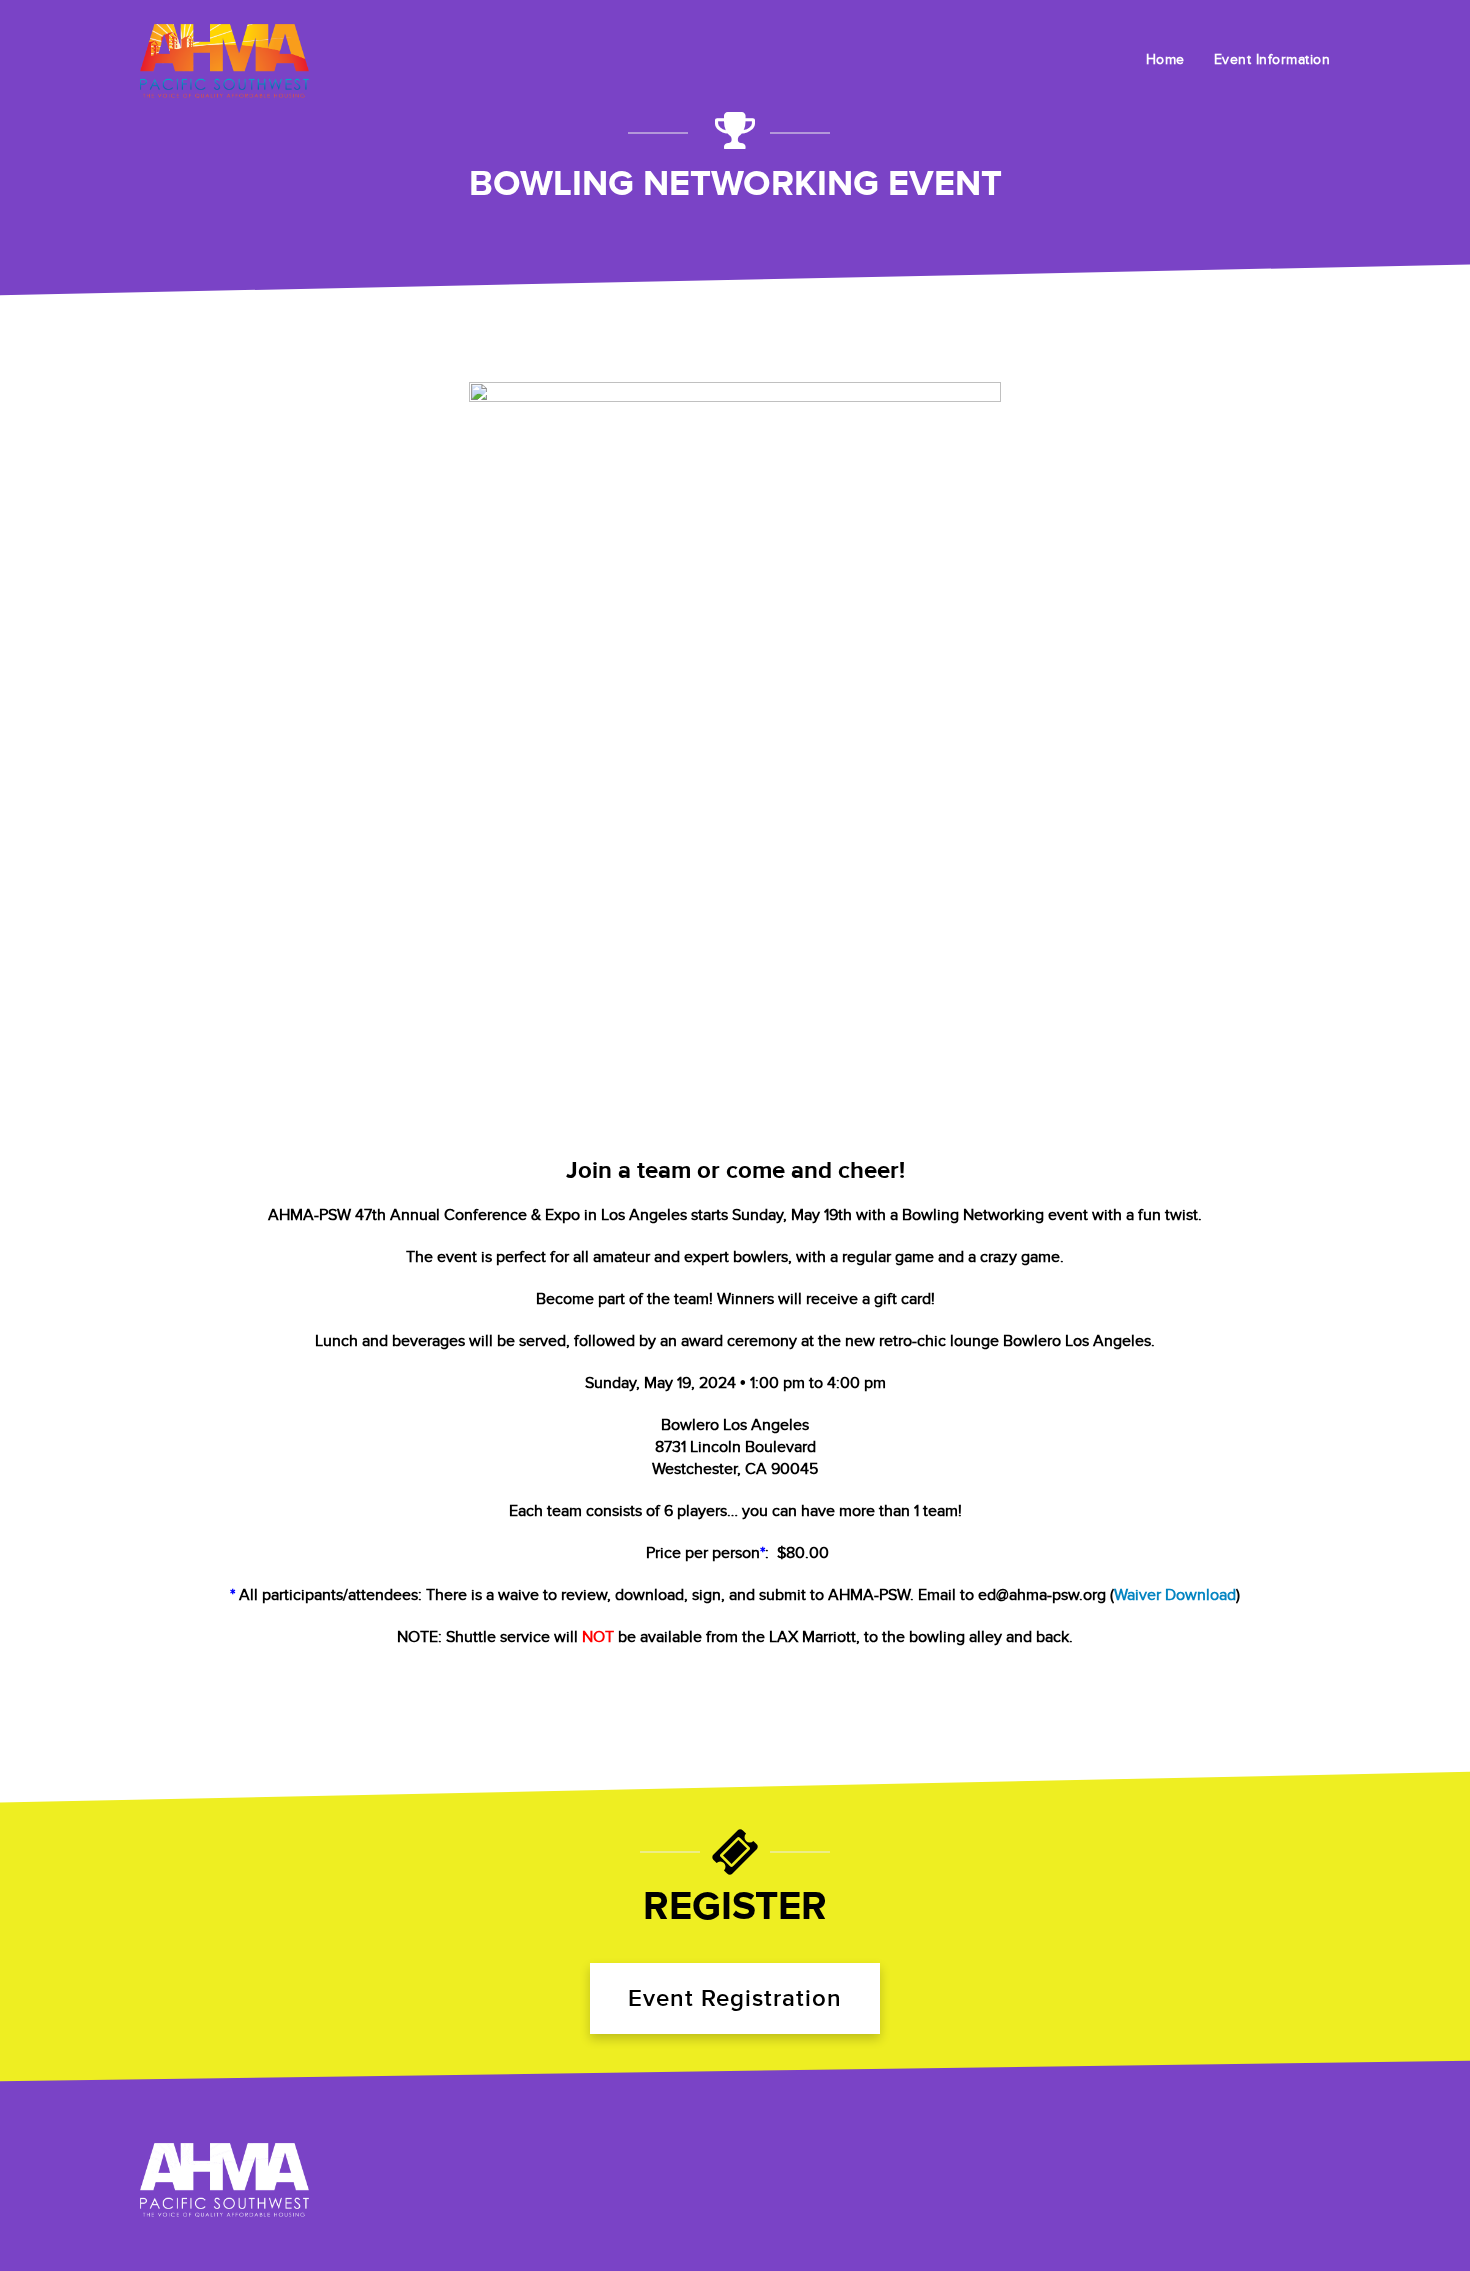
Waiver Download (1175, 1595)
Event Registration (735, 1998)
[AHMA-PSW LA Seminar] (224, 2180)
